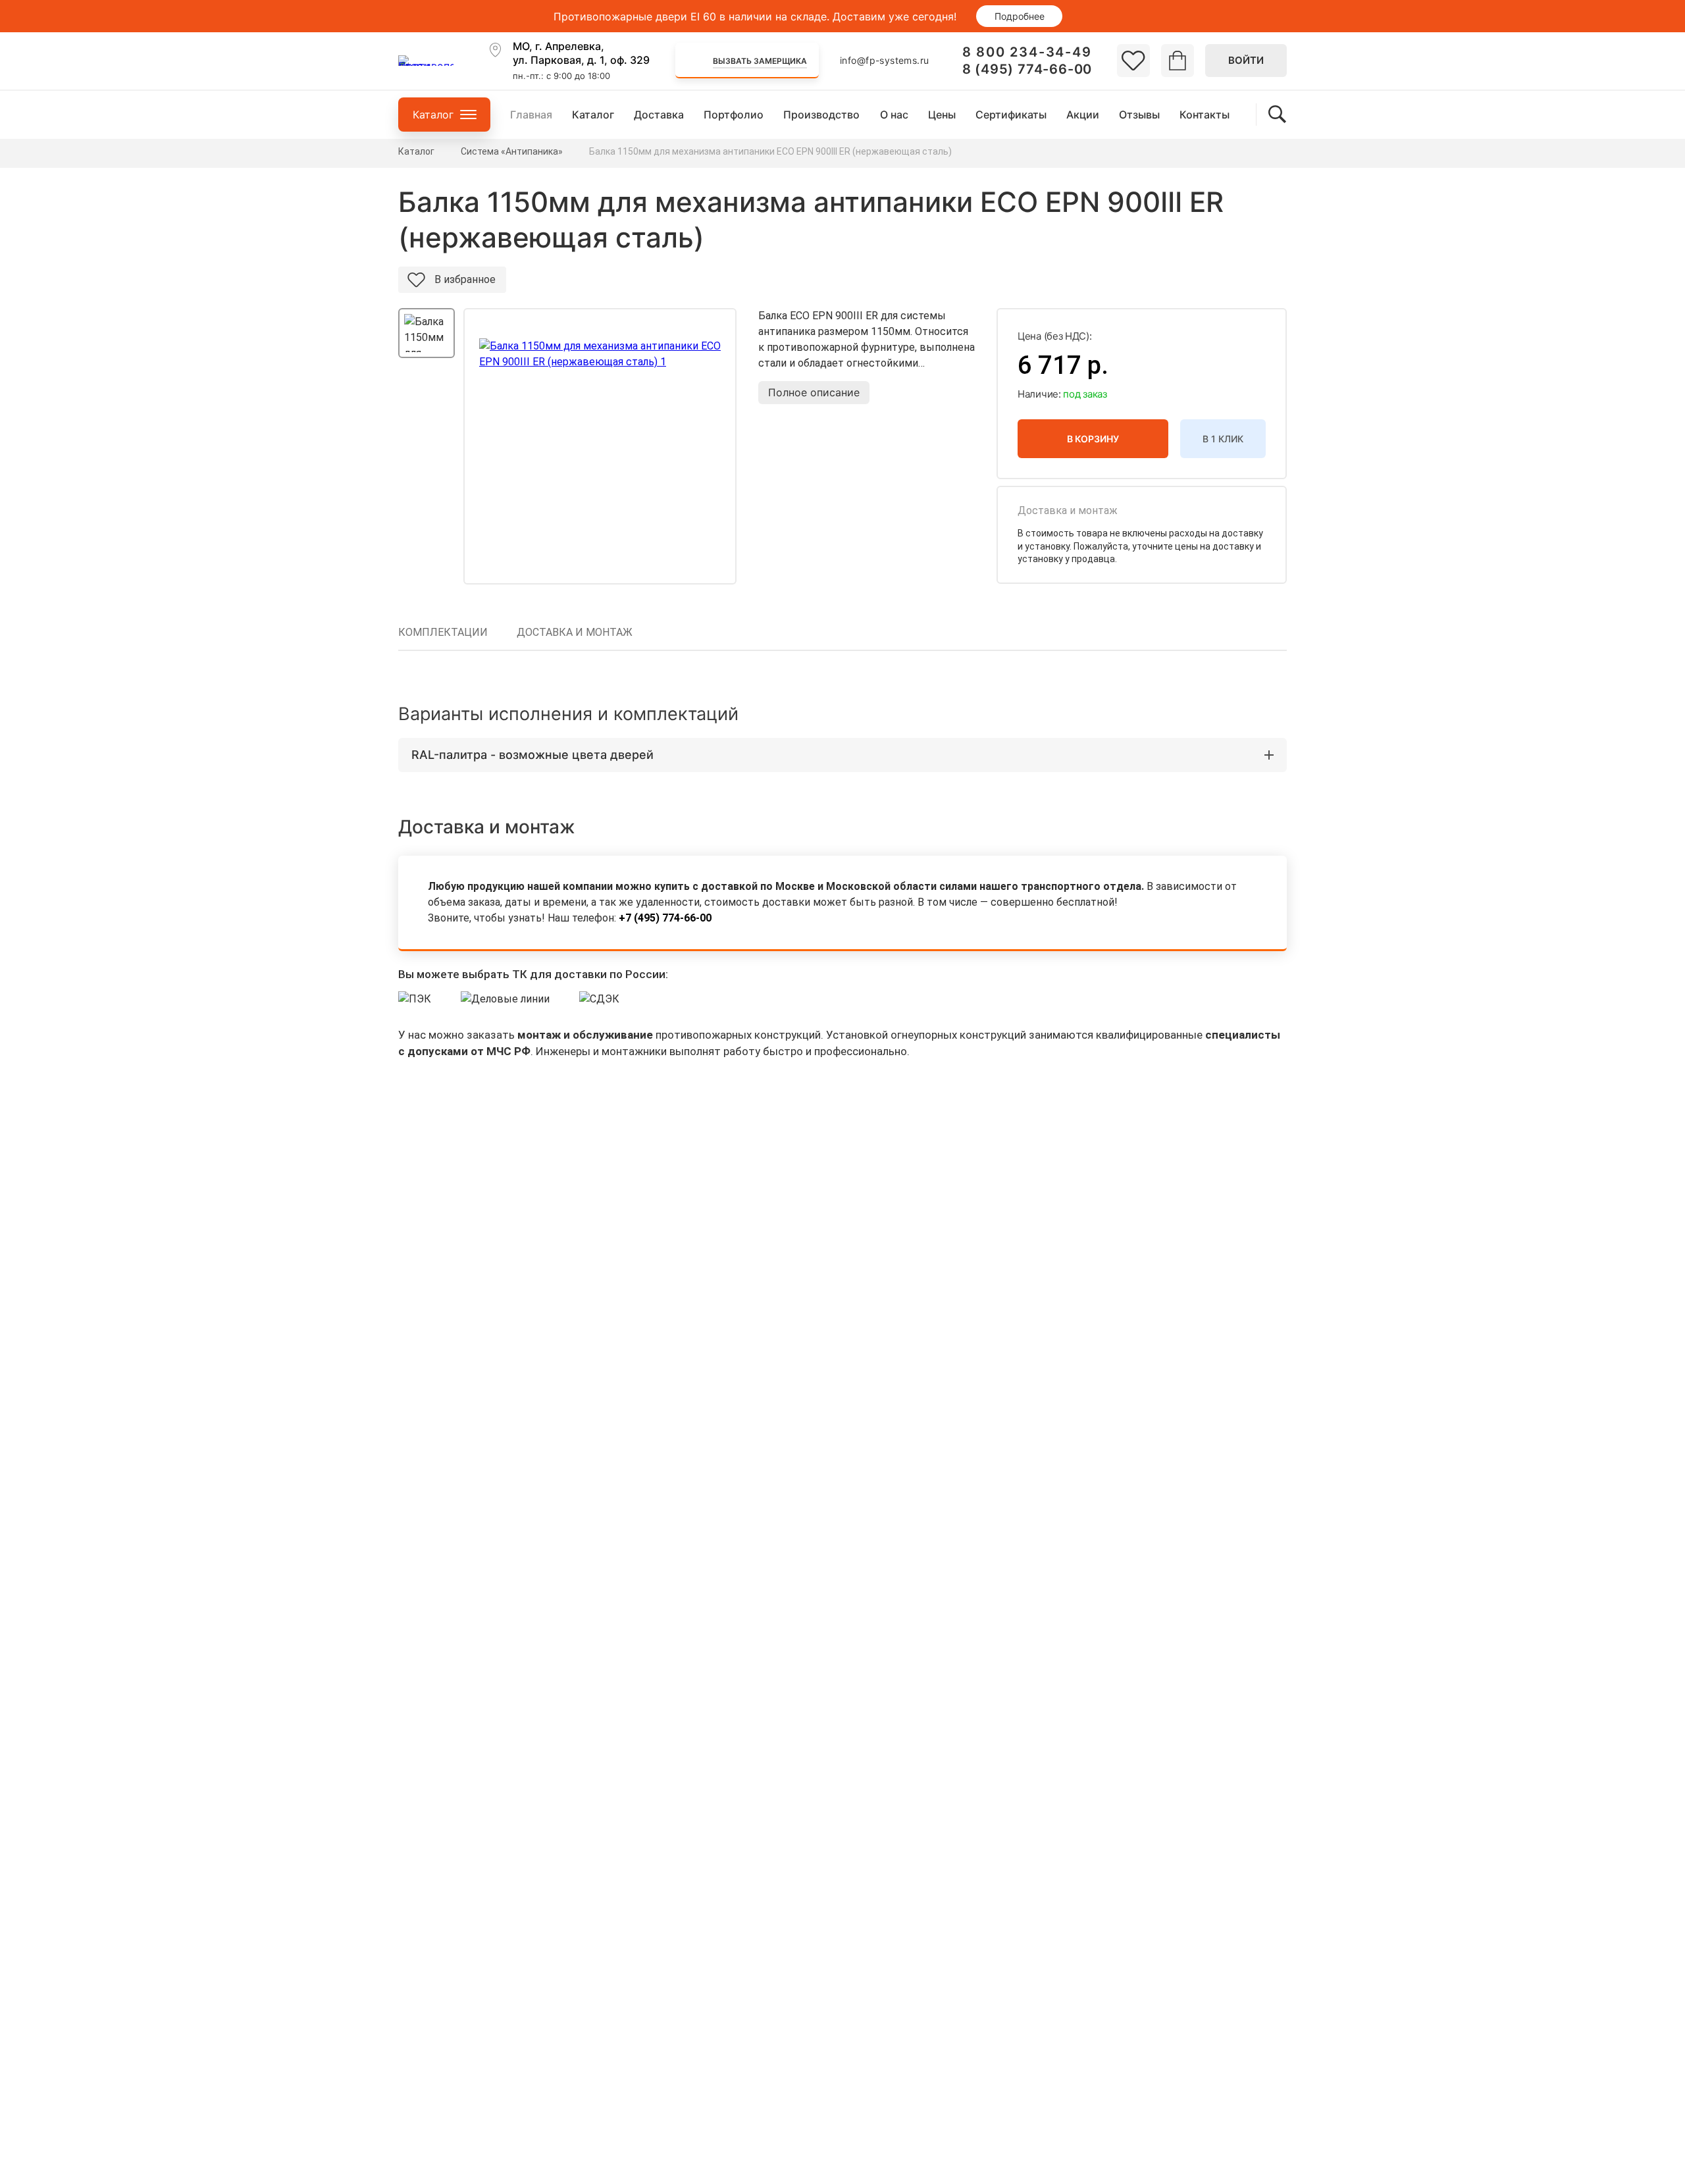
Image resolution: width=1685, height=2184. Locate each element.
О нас (894, 115)
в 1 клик (1223, 439)
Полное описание (814, 392)
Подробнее (1020, 16)
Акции (1083, 115)
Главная (531, 115)
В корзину (1093, 439)
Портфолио (734, 115)
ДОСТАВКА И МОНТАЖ (575, 632)
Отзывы (1139, 115)
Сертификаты (1011, 115)
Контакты (1205, 115)
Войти (1246, 60)
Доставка (659, 115)
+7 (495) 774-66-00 (665, 918)
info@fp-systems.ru (885, 60)
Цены (942, 115)
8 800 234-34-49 (1027, 52)
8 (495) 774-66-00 (1027, 69)
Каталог (593, 115)
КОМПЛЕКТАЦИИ (443, 632)
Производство (821, 115)
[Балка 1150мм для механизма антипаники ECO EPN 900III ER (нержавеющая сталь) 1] (600, 446)
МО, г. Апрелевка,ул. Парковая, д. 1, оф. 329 (581, 53)
